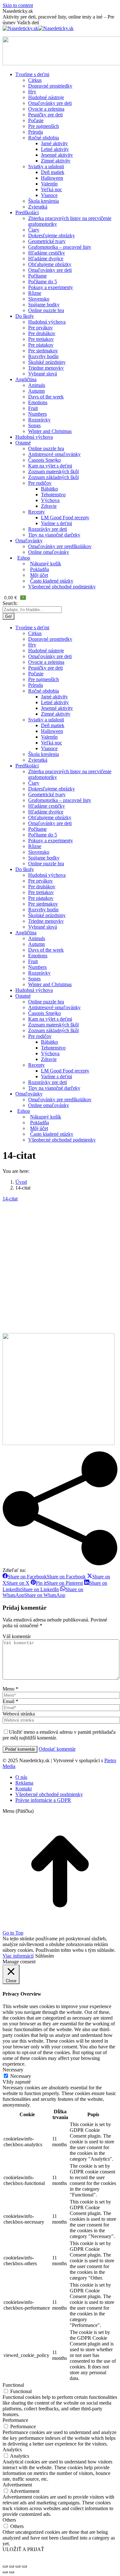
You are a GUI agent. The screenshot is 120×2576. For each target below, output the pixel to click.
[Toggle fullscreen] (18, 2566)
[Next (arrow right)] (12, 2572)
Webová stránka (19, 1714)
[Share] (12, 2566)
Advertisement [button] (17, 2485)
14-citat (10, 1199)
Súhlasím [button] (44, 1956)
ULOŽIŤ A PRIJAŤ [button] (23, 2549)
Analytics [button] (12, 2450)
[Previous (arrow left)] (5, 2572)
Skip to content (18, 5)
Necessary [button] (13, 2070)
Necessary (21, 2076)
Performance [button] (15, 2420)
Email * (10, 1701)
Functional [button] (13, 2385)
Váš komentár (17, 1636)
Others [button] (9, 2520)
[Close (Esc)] (5, 2566)
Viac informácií (18, 1956)
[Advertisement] (60, 1267)
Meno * (10, 1689)
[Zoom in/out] (24, 2566)
